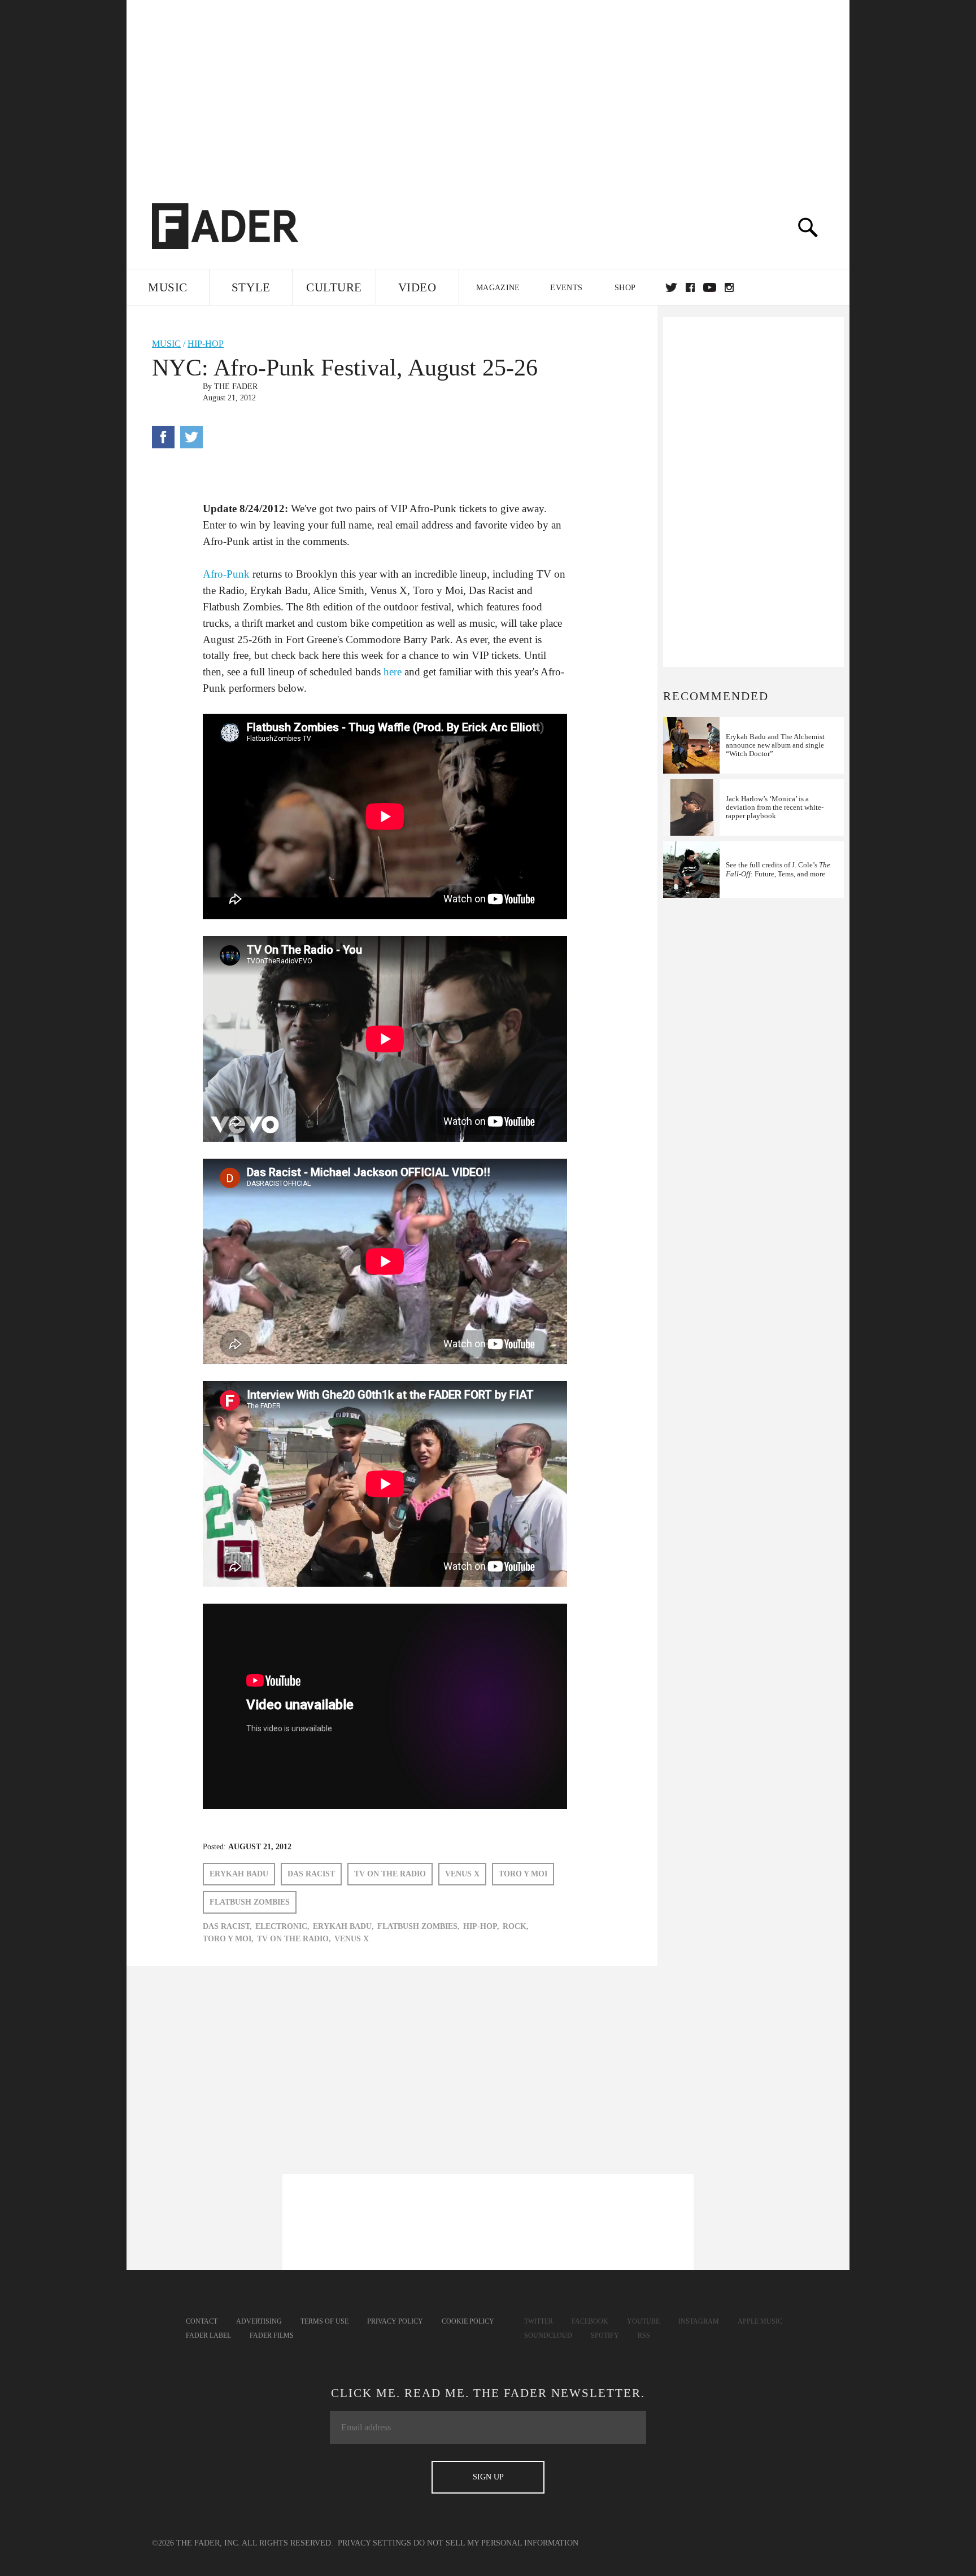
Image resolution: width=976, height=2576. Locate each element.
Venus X (462, 1874)
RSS (644, 2335)
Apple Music (760, 2321)
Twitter (671, 287)
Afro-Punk (226, 574)
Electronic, (282, 1926)
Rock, (516, 1926)
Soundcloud (548, 2335)
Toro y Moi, (228, 1939)
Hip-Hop (206, 344)
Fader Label (208, 2335)
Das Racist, (227, 1926)
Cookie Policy (468, 2321)
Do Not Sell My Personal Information (496, 2543)
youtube (710, 287)
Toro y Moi (523, 1874)
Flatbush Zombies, (419, 1926)
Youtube (643, 2321)
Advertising (259, 2321)
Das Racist (311, 1874)
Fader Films (272, 2335)
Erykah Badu (239, 1874)
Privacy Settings (374, 2543)
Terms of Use (324, 2321)
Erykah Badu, (343, 1926)
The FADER (236, 387)
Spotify (605, 2335)
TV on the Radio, (294, 1939)
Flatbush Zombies (250, 1902)
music (166, 344)
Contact (202, 2321)
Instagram (699, 2321)
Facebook (590, 2321)
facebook (690, 287)
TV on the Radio (390, 1874)
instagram (729, 287)
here (393, 672)
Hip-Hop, (481, 1926)
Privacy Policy (395, 2321)
